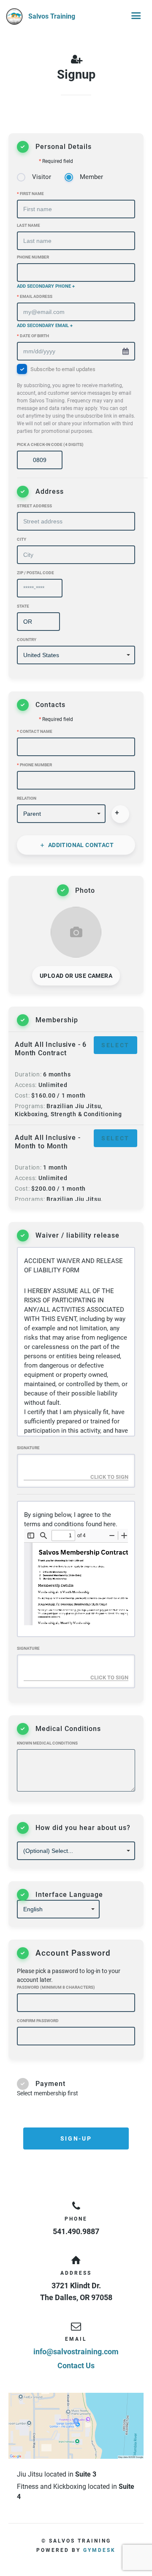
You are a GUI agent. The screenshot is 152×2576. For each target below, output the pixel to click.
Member (91, 177)
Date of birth (33, 336)
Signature (28, 1448)
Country (27, 640)
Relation (27, 798)
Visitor (42, 177)
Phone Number (33, 257)
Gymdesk (99, 2550)
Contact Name (35, 731)
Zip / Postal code (35, 573)
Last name (28, 225)
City (22, 539)
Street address (34, 506)
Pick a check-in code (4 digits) (50, 444)
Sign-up (76, 2138)
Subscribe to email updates (76, 400)
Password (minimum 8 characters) (56, 1987)
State (23, 606)
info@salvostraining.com (76, 2352)
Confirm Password (38, 2021)
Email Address (35, 296)
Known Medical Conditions (47, 1743)
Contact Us (76, 2365)
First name (30, 194)
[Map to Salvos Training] (76, 2426)
